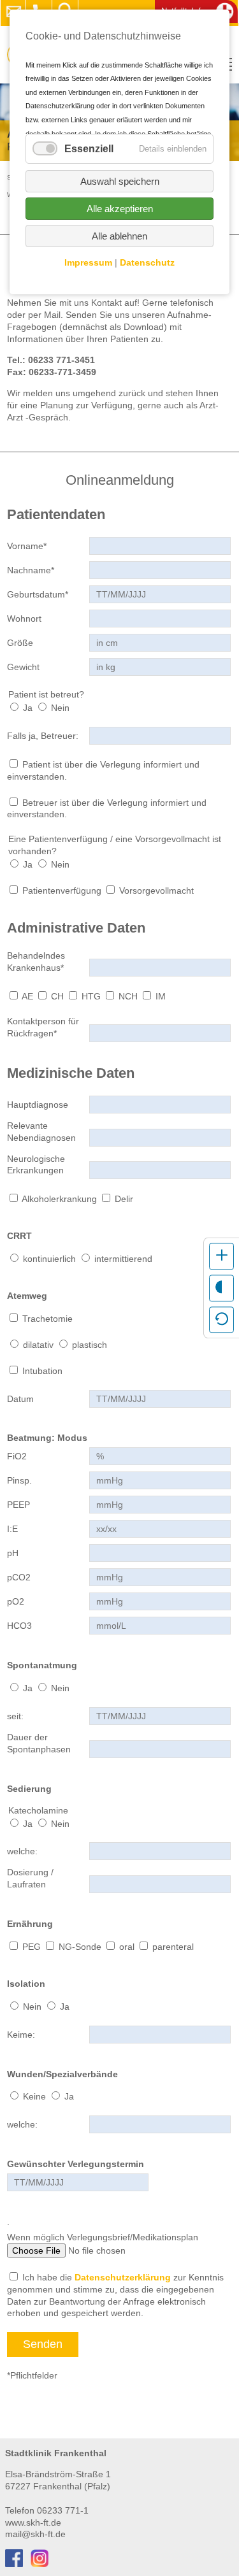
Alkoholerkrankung (59, 1199)
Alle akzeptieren (120, 209)
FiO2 (17, 1456)
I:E (12, 1529)
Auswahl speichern (120, 181)
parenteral (173, 1947)
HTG (91, 996)
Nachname (31, 570)
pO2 (16, 1601)
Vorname (27, 546)
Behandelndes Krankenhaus (36, 961)
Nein (60, 708)
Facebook (14, 2558)
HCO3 (19, 1626)
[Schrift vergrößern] (221, 1256)
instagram (40, 2558)
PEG (32, 1947)
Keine (34, 2096)
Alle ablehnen (119, 236)
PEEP (18, 1505)
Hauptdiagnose (38, 1105)
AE (27, 996)
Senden (43, 2344)
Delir (124, 1199)
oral (127, 1947)
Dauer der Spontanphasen (39, 1743)
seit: (15, 1716)
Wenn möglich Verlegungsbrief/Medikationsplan (103, 2237)
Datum (20, 1399)
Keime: (21, 2035)
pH (13, 1553)
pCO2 (19, 1577)
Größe (20, 643)
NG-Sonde (80, 1947)
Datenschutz (147, 262)
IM (161, 996)
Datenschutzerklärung (123, 2277)
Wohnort (24, 619)
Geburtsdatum (38, 594)
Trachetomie (47, 1319)
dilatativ (38, 1345)
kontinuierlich (49, 1259)
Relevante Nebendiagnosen (41, 1132)
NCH (128, 996)
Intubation (42, 1371)
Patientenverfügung (62, 891)
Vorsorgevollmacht (156, 891)
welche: (22, 1851)
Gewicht (23, 667)
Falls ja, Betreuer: (43, 736)
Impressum (88, 262)
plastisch (90, 1345)
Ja (28, 708)
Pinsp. (19, 1480)
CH (57, 996)
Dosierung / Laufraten (30, 1878)
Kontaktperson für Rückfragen (43, 1027)
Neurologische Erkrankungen (36, 1165)
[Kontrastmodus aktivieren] (221, 1288)
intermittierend (123, 1259)
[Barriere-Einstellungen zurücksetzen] (221, 1320)
